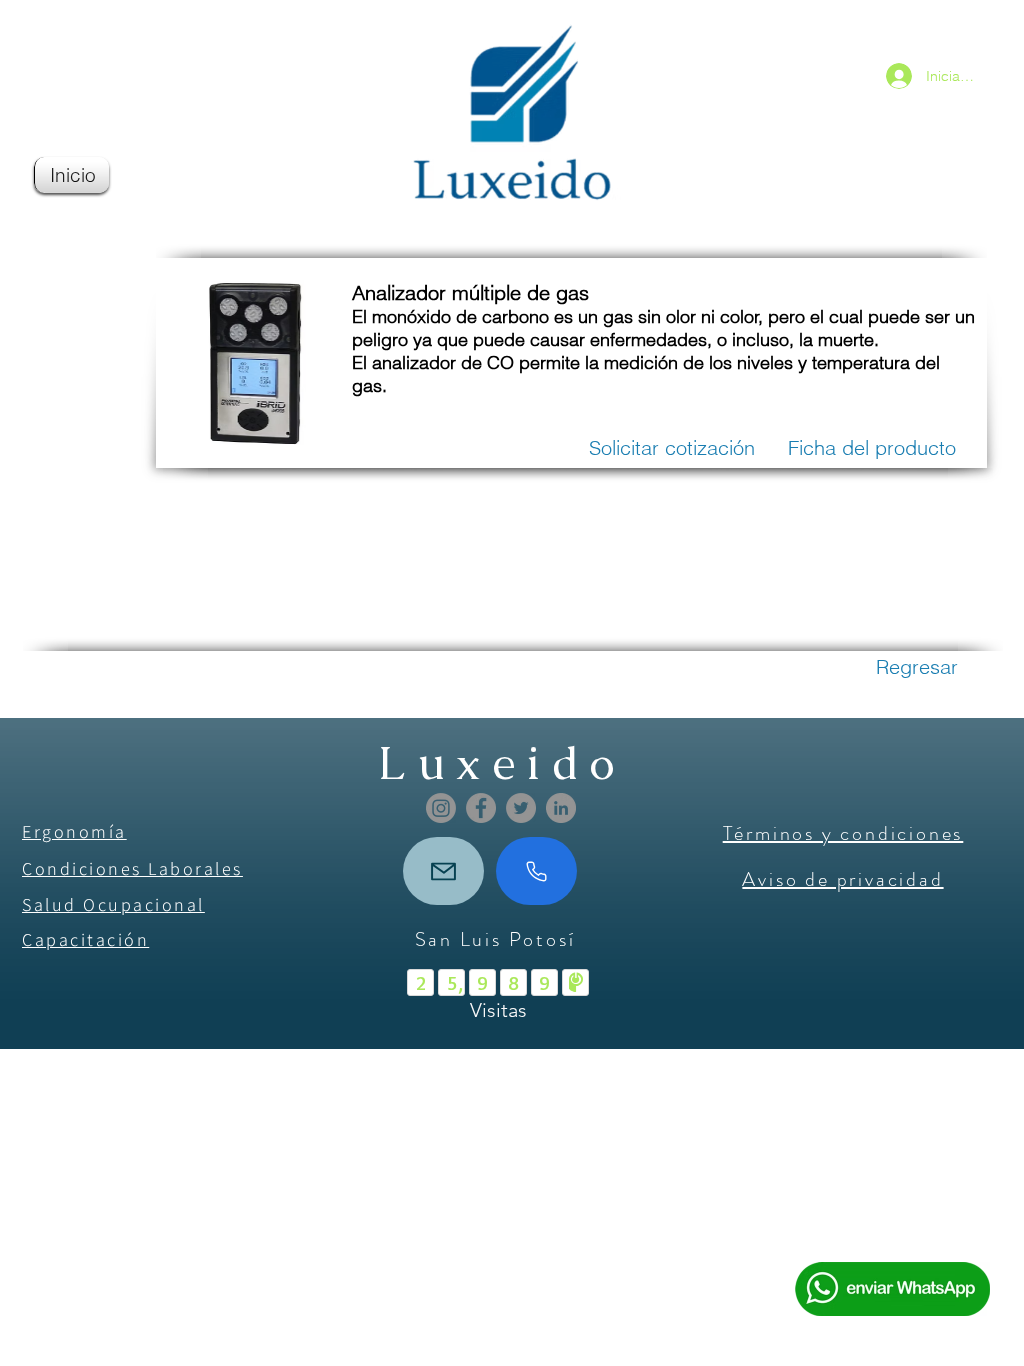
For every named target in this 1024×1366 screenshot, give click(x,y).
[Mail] (443, 871)
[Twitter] (521, 808)
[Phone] (536, 871)
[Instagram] (441, 808)
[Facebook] (481, 808)
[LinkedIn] (561, 808)
